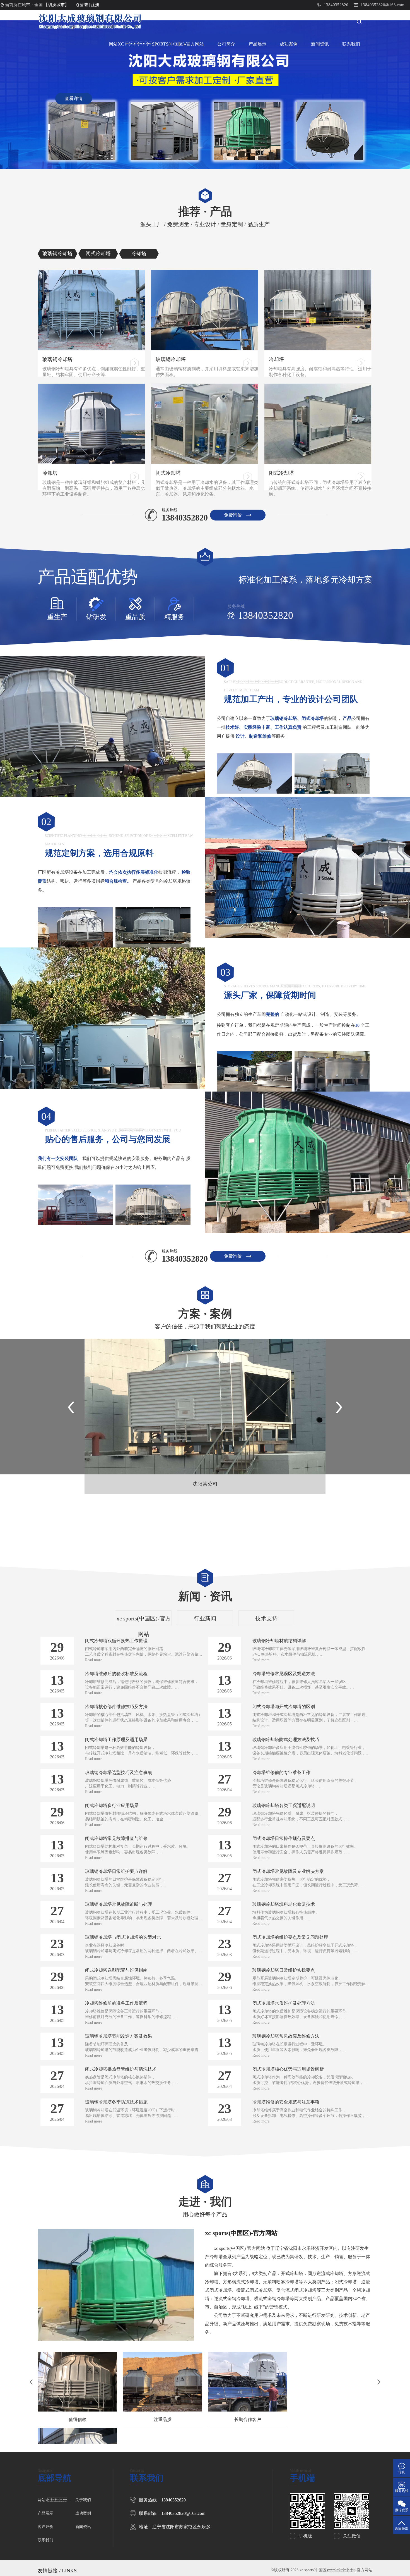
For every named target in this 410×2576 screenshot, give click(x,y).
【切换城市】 (56, 5)
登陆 (84, 5)
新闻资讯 (320, 44)
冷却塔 (276, 359)
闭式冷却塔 (168, 473)
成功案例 (289, 44)
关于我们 (83, 2500)
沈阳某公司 (205, 1484)
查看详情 (74, 98)
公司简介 (226, 44)
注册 (95, 5)
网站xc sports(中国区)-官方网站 (156, 44)
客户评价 (45, 2527)
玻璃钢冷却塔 (57, 359)
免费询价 (233, 515)
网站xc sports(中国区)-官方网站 (56, 2500)
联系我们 (351, 44)
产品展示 (257, 44)
